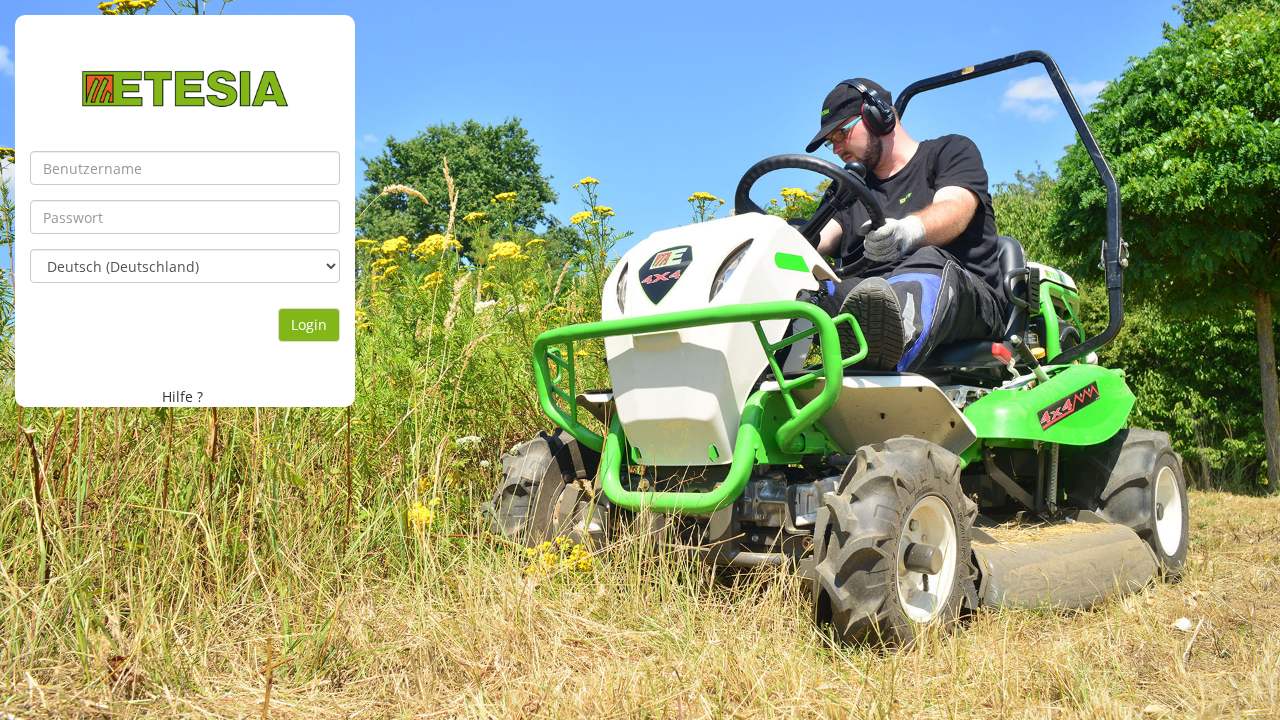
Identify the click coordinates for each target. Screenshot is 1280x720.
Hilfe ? (182, 396)
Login (309, 324)
